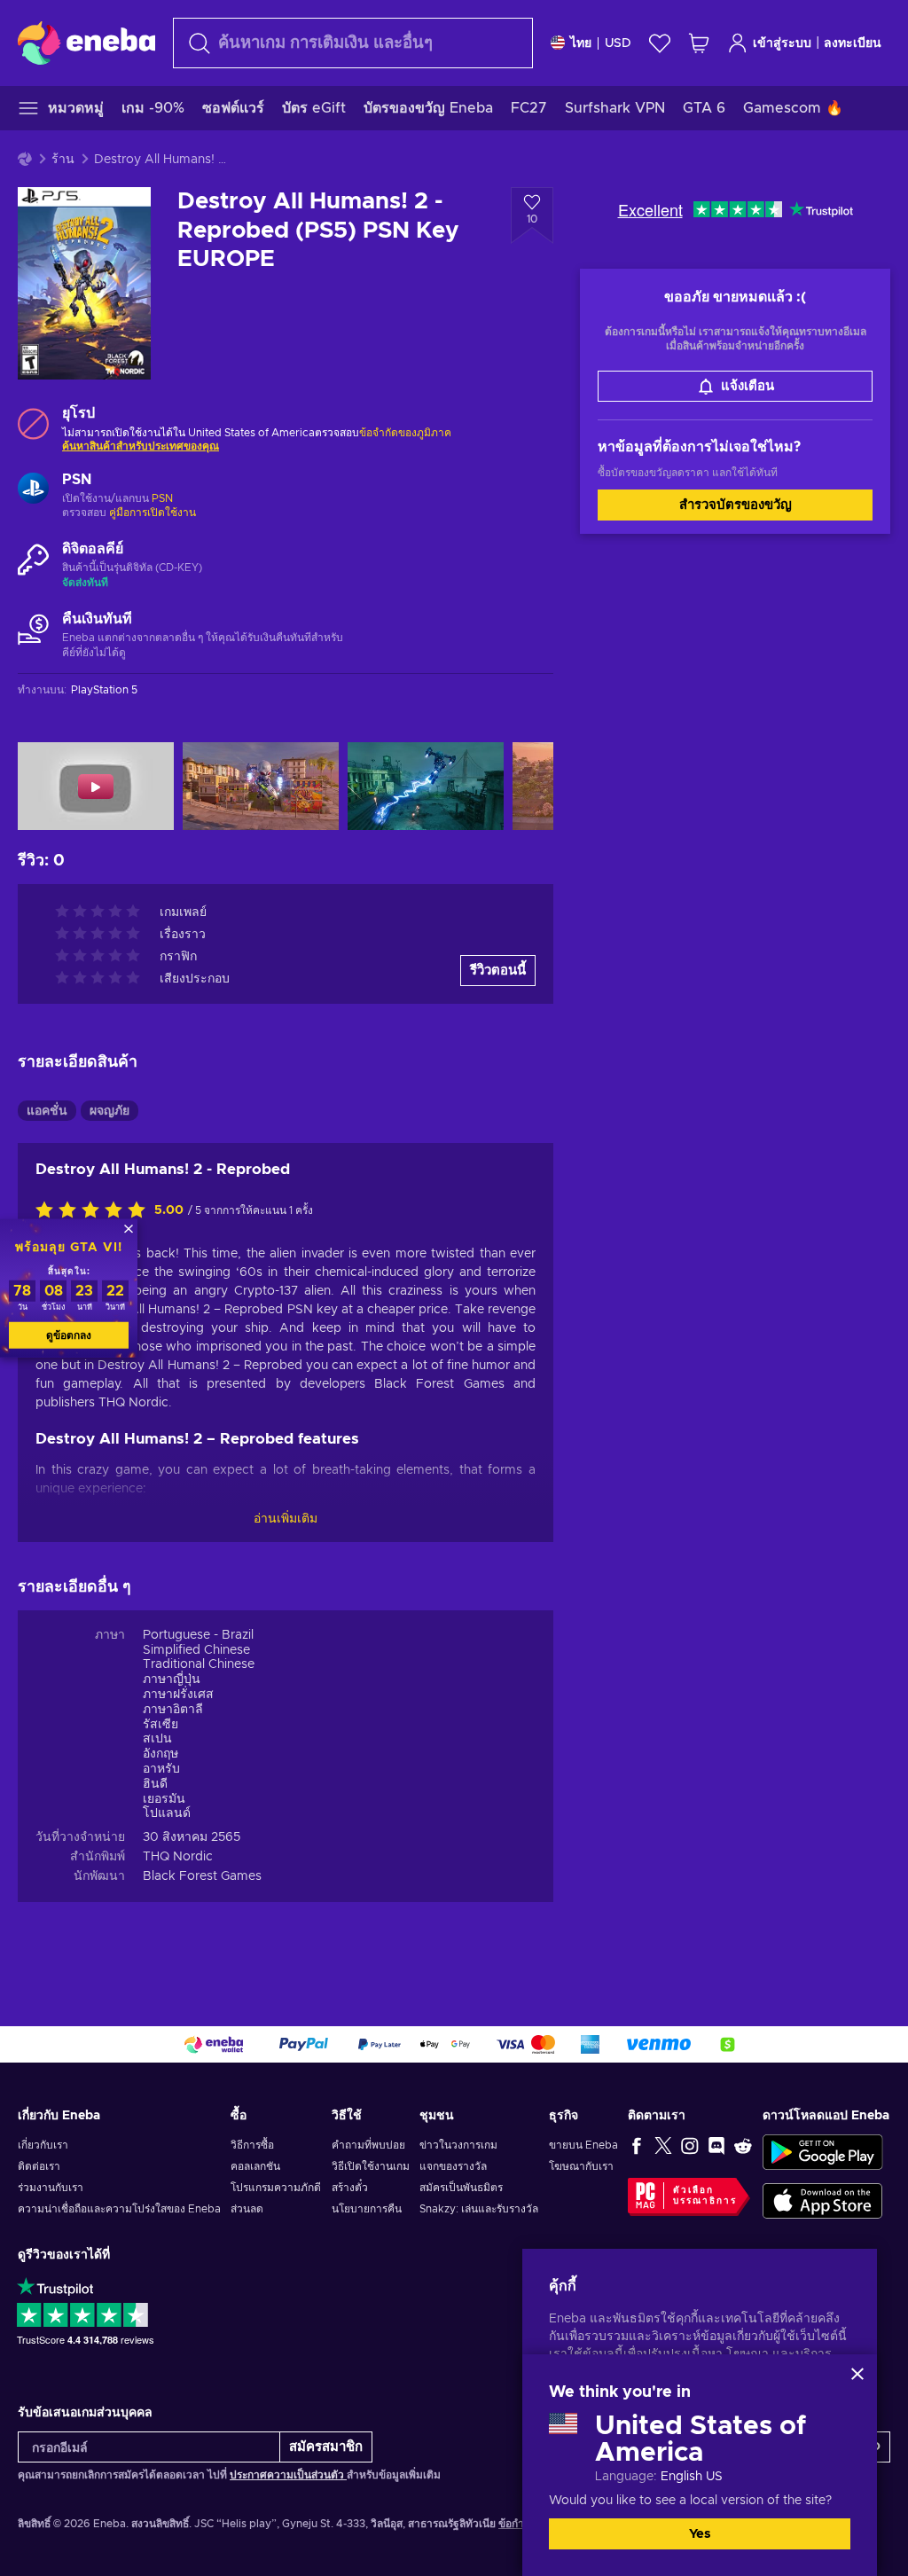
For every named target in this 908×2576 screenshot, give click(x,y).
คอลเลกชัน (255, 2166)
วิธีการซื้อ (252, 2145)
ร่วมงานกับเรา (51, 2188)
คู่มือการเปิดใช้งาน (153, 513)
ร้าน (63, 160)
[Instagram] (690, 2145)
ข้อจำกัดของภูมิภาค (405, 433)
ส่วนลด (247, 2209)
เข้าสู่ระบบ (782, 43)
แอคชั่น (47, 1111)
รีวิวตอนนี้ (498, 971)
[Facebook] (637, 2145)
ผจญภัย (110, 1111)
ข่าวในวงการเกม (458, 2145)
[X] (663, 2145)
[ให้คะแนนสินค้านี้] (95, 1211)
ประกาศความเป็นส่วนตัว (288, 2475)
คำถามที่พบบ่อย (368, 2145)
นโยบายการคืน (367, 2209)
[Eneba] (86, 43)
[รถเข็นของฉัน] (699, 43)
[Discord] (716, 2145)
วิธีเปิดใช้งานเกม (371, 2166)
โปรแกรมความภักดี (276, 2188)
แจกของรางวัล (453, 2166)
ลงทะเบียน (853, 43)
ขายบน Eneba (583, 2145)
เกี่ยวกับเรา (43, 2145)
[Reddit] (743, 2145)
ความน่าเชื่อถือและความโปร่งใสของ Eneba (119, 2209)
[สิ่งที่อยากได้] (660, 43)
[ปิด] (857, 2374)
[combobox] (353, 43)
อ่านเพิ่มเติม (286, 1519)
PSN (162, 498)
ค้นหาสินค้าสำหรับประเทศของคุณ (141, 446)
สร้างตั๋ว (350, 2188)
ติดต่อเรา (39, 2166)
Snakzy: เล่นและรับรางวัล (479, 2209)
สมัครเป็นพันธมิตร (461, 2188)
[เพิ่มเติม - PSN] (33, 490)
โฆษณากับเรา (581, 2166)
